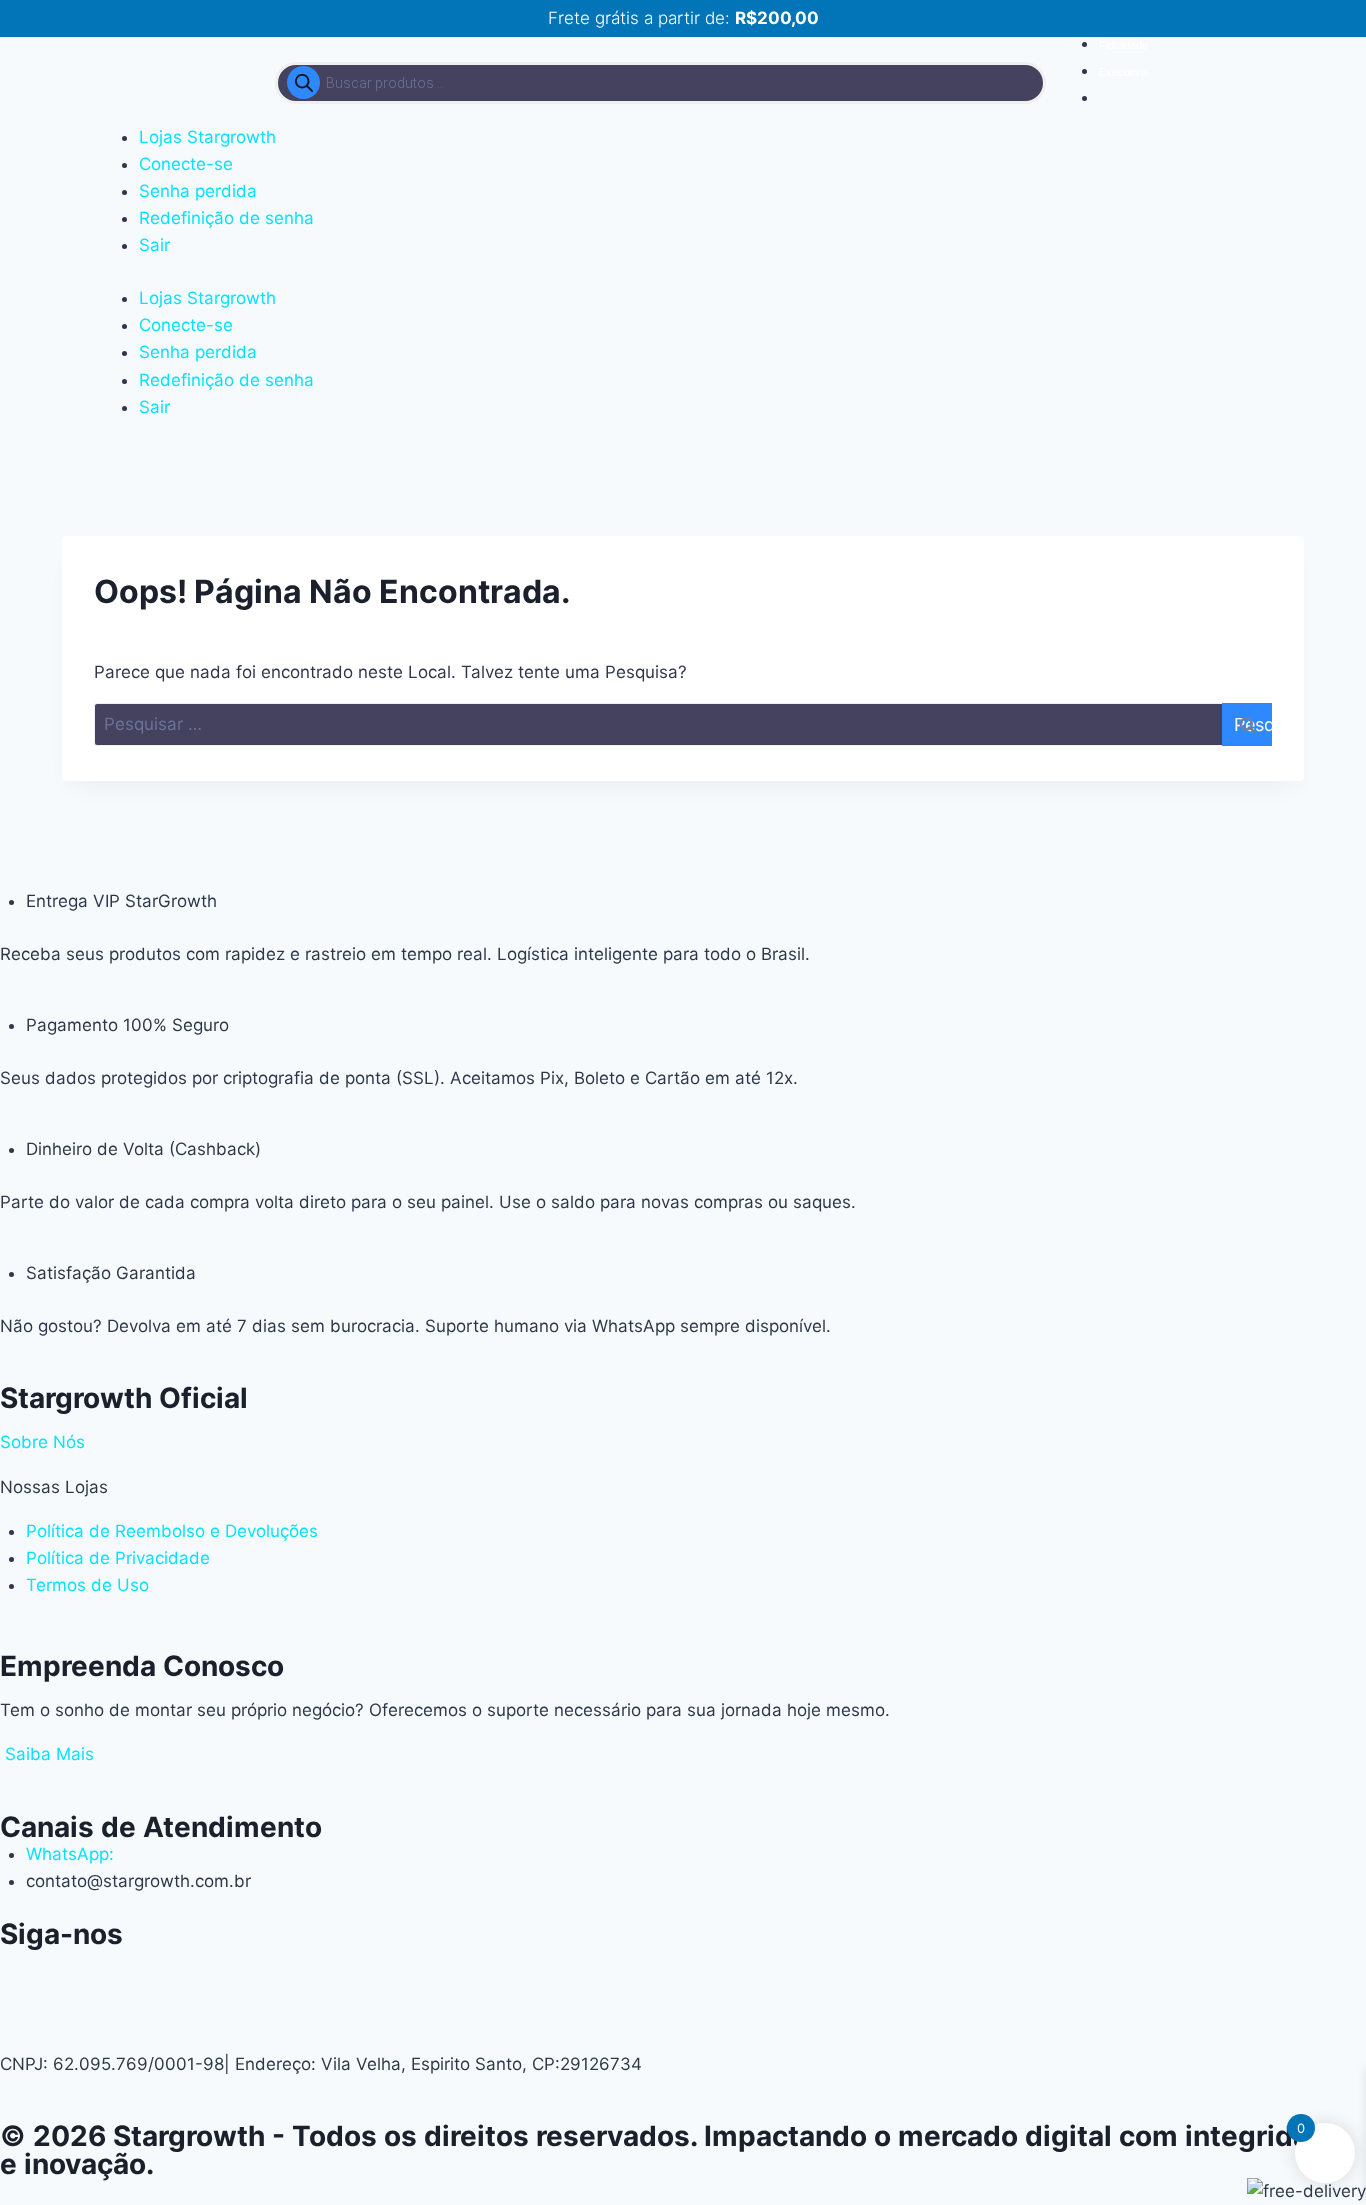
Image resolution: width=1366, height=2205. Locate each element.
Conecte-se (186, 164)
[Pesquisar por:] (683, 724)
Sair (154, 245)
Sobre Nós (42, 1442)
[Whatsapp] (25, 1973)
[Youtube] (80, 1973)
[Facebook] (135, 1973)
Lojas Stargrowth (207, 137)
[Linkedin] (190, 1973)
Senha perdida (198, 191)
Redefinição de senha (226, 218)
